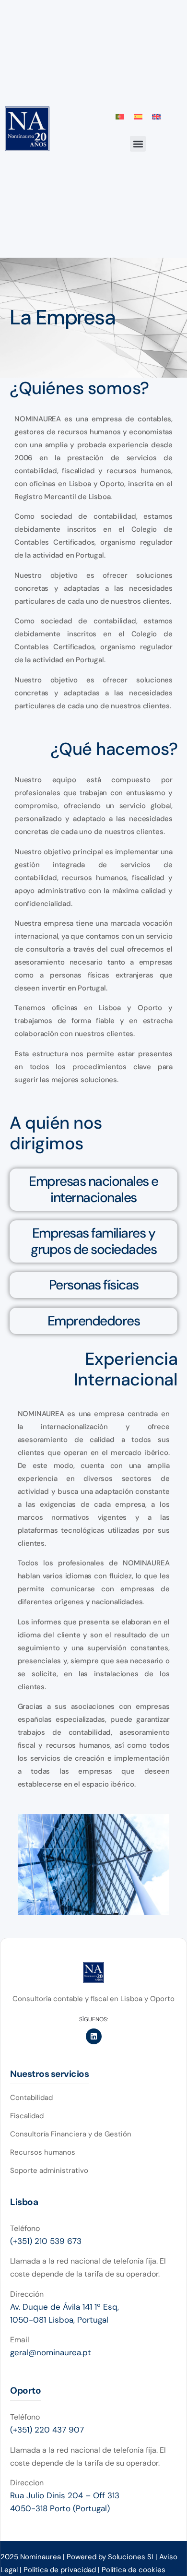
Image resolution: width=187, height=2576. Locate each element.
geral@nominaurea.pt (51, 2352)
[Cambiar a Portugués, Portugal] (120, 116)
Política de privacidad (61, 2570)
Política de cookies (134, 2570)
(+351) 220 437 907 (47, 2430)
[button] (138, 144)
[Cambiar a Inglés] (156, 116)
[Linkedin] (94, 2036)
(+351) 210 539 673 (46, 2241)
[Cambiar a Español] (138, 116)
